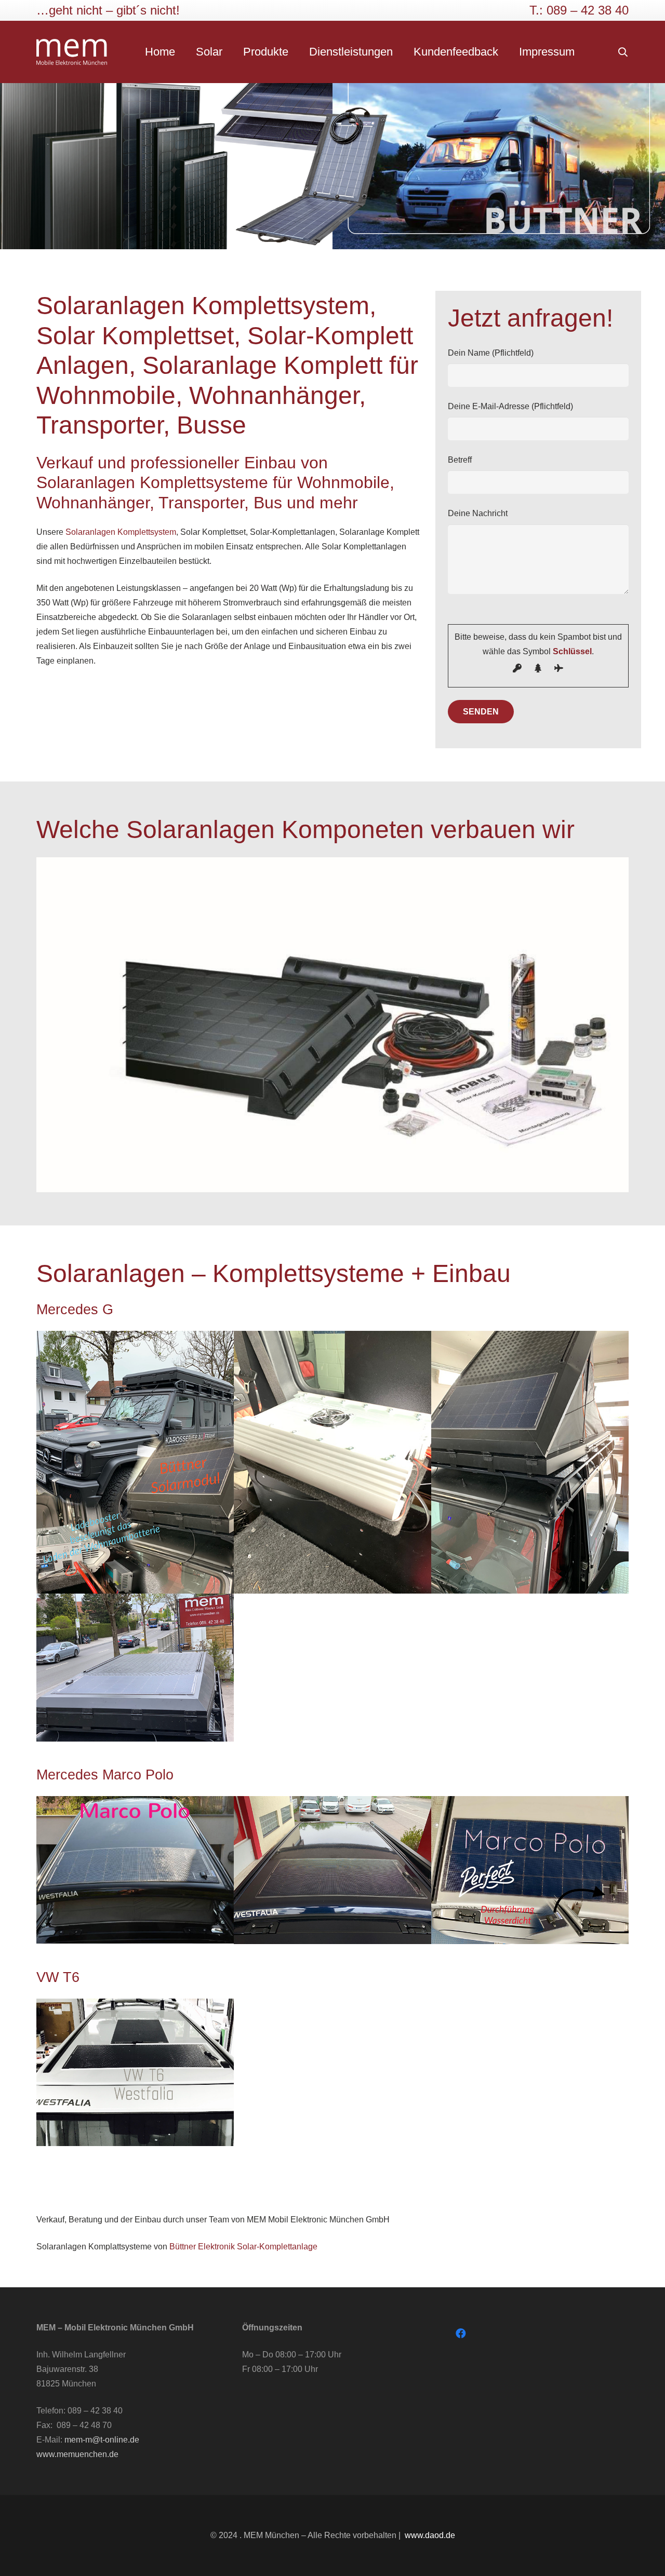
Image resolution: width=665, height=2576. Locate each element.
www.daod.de (430, 2535)
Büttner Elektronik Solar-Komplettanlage (243, 2247)
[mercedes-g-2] (530, 1462)
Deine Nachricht (478, 513)
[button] (623, 52)
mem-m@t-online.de (102, 2440)
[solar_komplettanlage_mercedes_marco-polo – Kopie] (135, 1870)
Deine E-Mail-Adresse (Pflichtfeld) (510, 406)
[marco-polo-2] (332, 1870)
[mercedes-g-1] (135, 1668)
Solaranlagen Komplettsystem (121, 532)
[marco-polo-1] (530, 1870)
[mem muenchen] (72, 52)
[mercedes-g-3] (332, 1462)
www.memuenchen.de (77, 2454)
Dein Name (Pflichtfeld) (491, 353)
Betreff (460, 460)
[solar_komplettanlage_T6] (135, 2072)
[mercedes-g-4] (135, 1462)
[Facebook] (461, 2334)
